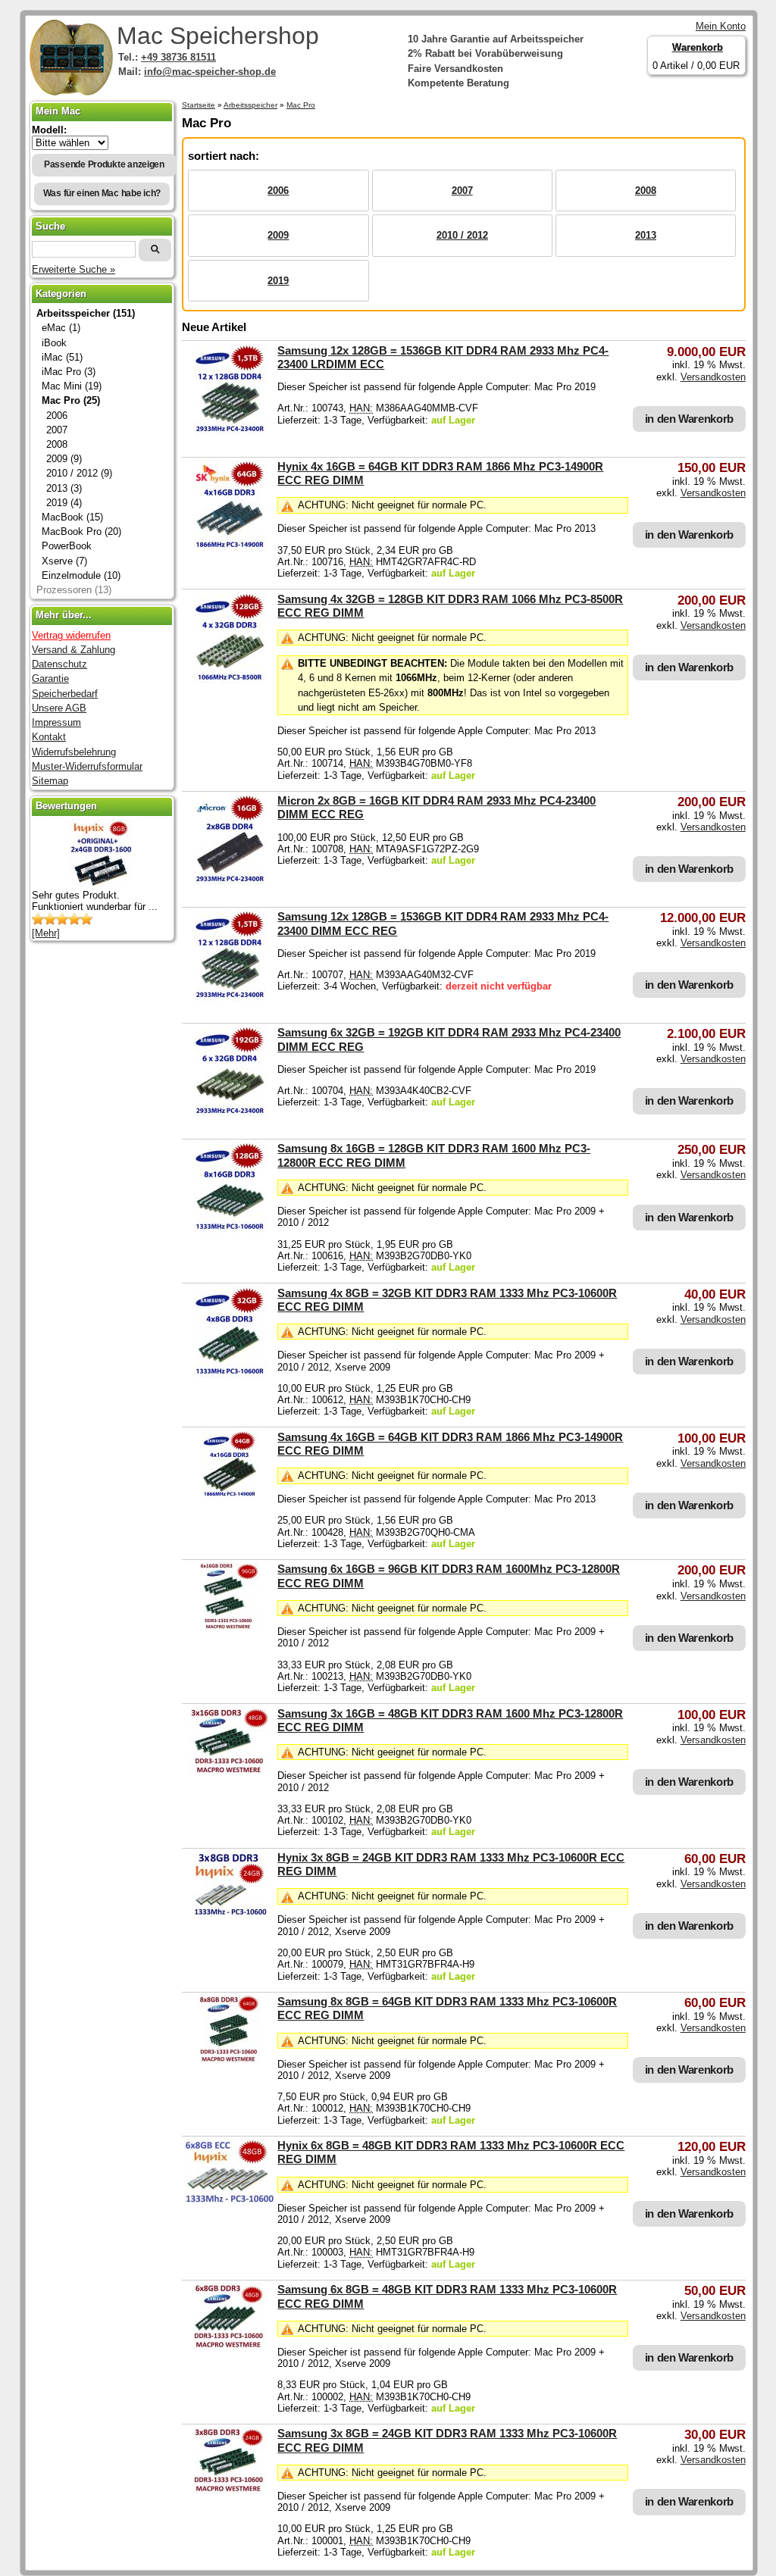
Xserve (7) (64, 561)
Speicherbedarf (65, 694)
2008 (646, 191)
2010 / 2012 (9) (79, 473)
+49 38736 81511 (178, 57)
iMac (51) (62, 357)
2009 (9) (64, 459)
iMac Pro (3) (69, 372)
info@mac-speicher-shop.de (210, 72)
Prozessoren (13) (74, 590)
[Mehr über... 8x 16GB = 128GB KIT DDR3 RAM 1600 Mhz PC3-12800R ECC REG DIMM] (230, 1229)
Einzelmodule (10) (81, 575)
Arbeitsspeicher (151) (86, 313)
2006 (278, 191)
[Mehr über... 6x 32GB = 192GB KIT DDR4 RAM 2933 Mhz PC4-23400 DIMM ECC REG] (230, 1113)
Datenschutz (59, 664)
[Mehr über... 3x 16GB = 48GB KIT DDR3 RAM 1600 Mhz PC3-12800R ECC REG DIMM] (230, 1772)
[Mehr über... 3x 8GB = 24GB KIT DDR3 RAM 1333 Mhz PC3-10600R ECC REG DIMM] (230, 1916)
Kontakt (49, 737)
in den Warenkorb (689, 419)
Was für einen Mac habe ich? (102, 193)
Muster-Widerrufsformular (87, 766)
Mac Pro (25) (71, 400)
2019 (278, 281)
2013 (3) (64, 488)
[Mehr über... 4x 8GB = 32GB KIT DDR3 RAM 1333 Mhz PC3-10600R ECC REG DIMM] (230, 1374)
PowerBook (67, 546)
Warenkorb (698, 47)
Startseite (199, 105)
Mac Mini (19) (72, 386)
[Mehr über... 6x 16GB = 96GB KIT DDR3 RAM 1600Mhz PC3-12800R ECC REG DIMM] (230, 1627)
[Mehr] (46, 933)
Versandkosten (713, 377)
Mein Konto (721, 26)
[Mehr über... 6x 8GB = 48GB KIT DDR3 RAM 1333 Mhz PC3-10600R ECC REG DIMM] (230, 2201)
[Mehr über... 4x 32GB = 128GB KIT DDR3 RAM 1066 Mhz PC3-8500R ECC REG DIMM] (230, 680)
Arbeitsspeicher (250, 105)
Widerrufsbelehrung (74, 752)
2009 (278, 235)
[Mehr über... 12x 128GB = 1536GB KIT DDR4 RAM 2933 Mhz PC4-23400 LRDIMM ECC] (230, 431)
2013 (646, 235)
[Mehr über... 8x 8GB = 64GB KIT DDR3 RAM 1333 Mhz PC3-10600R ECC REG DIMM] (230, 2060)
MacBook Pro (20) (81, 531)
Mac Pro (301, 105)
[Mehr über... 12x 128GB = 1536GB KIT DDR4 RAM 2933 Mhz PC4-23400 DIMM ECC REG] (230, 997)
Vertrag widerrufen (71, 635)
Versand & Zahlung (74, 650)
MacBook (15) (72, 517)
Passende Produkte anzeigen (104, 164)
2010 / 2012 (462, 235)
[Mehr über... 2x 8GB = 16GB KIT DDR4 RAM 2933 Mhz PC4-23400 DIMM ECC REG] (230, 882)
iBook (54, 343)
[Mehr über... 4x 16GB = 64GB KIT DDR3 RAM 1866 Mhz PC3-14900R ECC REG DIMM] (230, 547)
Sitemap (50, 781)
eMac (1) (61, 328)
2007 (462, 191)
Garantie (50, 678)
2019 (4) (64, 503)
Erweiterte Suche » (74, 269)
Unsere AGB (59, 708)
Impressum (56, 722)
